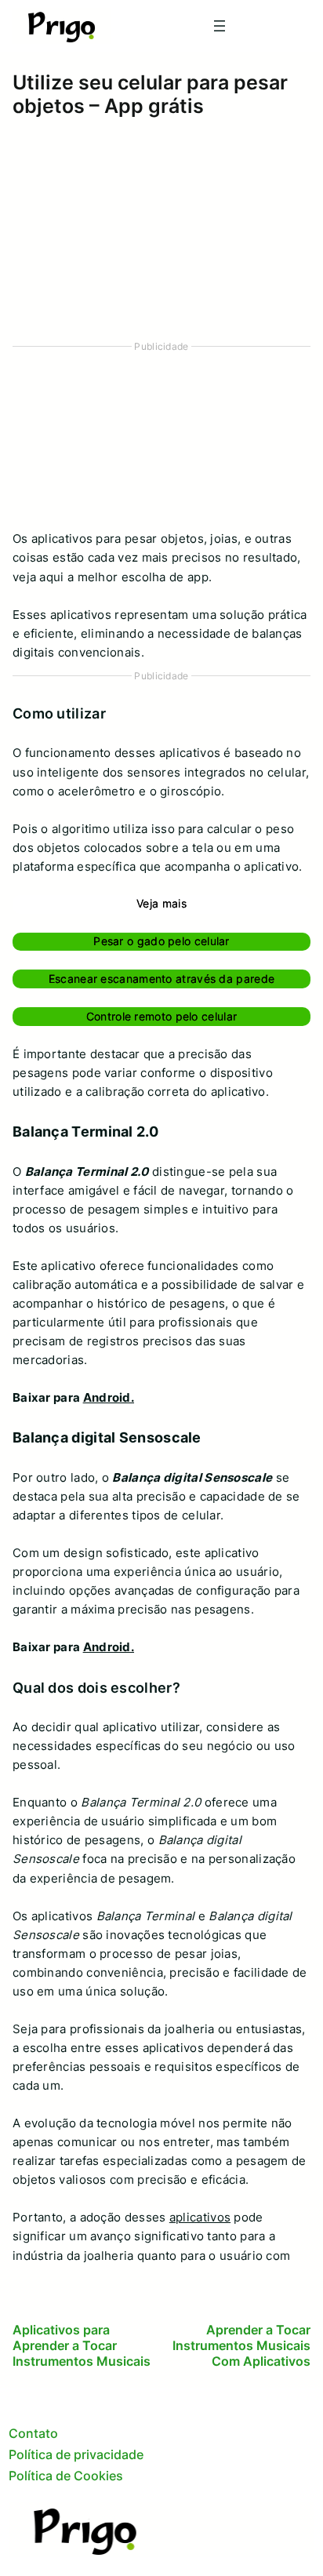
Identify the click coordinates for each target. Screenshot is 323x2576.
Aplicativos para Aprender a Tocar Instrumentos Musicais (82, 2345)
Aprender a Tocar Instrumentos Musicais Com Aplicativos (241, 2345)
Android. (109, 1397)
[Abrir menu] (220, 26)
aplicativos (200, 2217)
